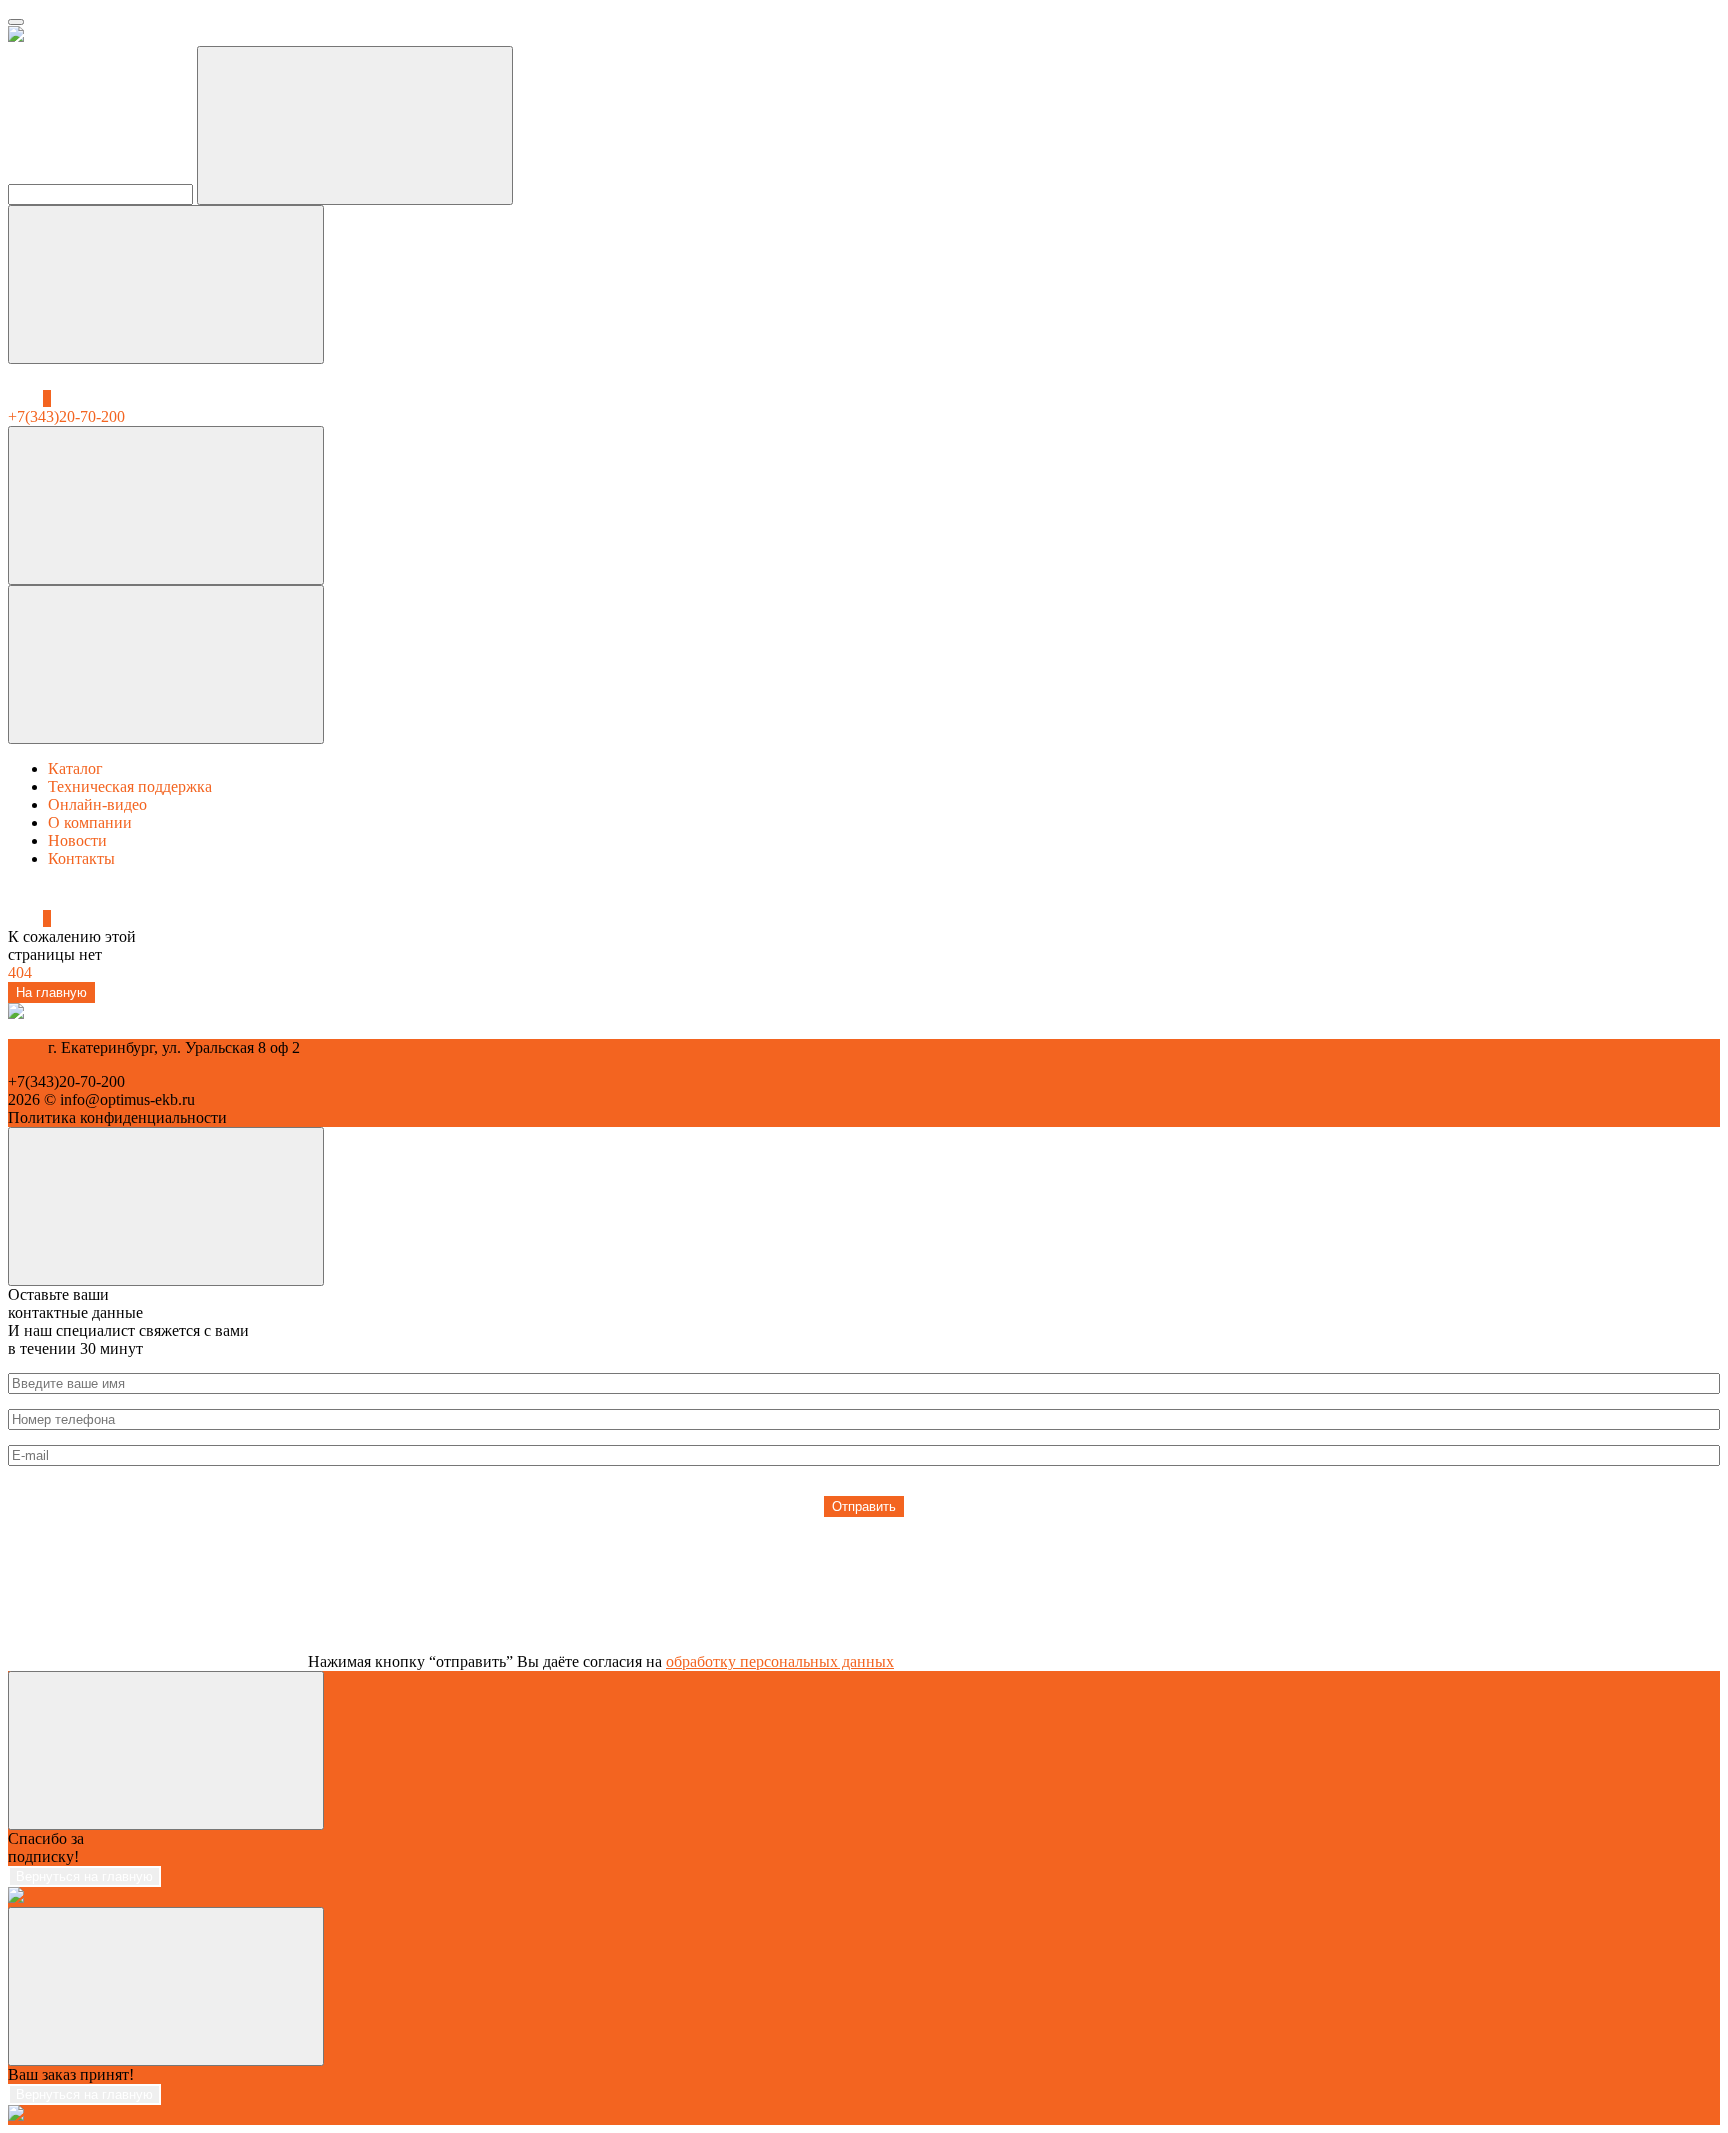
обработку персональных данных (780, 1661)
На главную (51, 992)
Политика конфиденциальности (117, 1117)
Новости (77, 840)
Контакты (81, 858)
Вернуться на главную (84, 1876)
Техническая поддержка (130, 786)
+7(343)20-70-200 (66, 1081)
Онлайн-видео (97, 804)
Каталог (75, 768)
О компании (90, 822)
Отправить (864, 1506)
